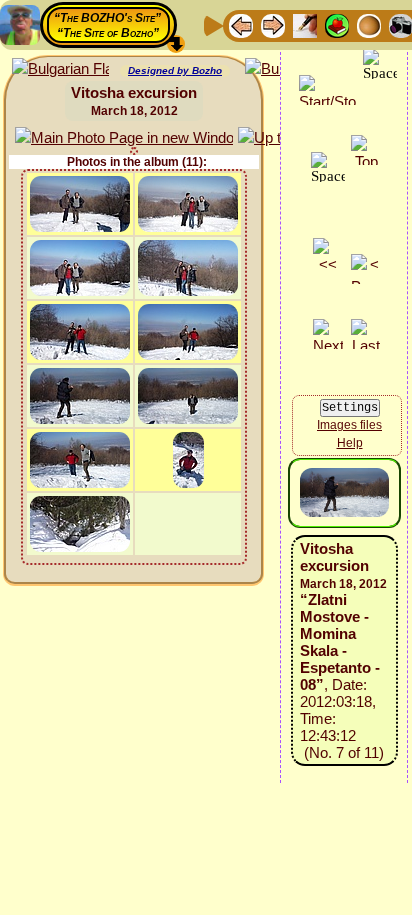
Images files (349, 425)
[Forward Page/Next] (273, 24)
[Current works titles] (369, 24)
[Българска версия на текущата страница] (60, 69)
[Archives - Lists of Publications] (305, 24)
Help (350, 443)
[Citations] (337, 24)
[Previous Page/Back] (241, 24)
